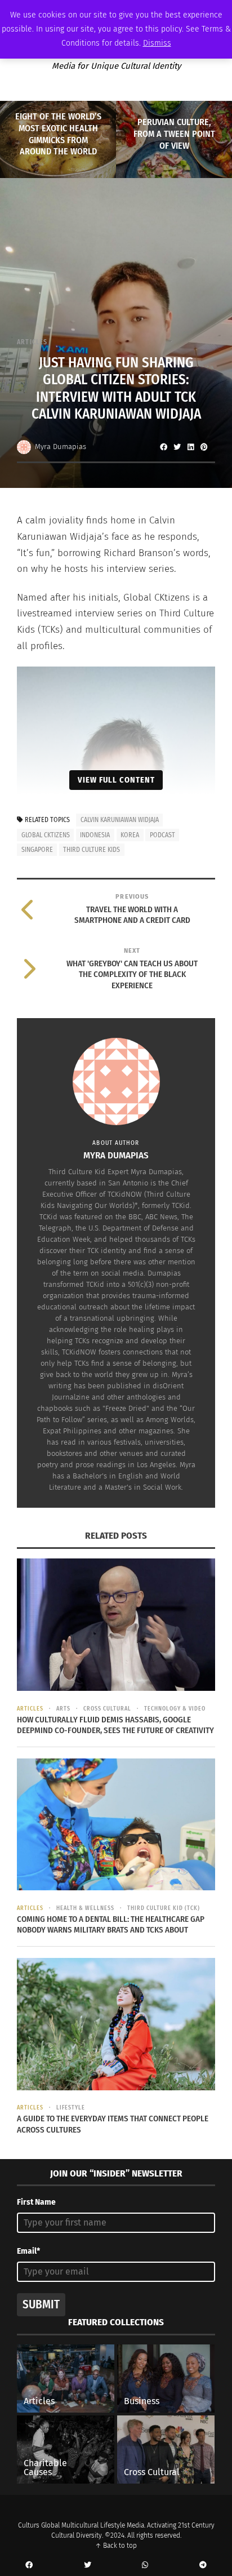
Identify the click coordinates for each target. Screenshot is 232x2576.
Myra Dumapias (61, 447)
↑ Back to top (116, 2546)
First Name (36, 2202)
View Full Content (116, 780)
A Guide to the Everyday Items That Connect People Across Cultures (113, 2124)
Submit (41, 2304)
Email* (28, 2251)
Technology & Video (175, 1709)
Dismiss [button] (157, 43)
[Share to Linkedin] (190, 447)
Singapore (37, 850)
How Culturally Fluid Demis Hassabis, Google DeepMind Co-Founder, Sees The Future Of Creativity (115, 1725)
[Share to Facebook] (163, 447)
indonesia (95, 835)
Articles (32, 342)
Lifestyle (71, 2108)
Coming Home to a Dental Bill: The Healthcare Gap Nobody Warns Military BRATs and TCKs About (111, 1925)
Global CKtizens (46, 835)
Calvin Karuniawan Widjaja (120, 820)
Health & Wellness (85, 1908)
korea (130, 835)
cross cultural (107, 1709)
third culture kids (92, 850)
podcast (162, 835)
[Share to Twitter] (177, 447)
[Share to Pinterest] (204, 447)
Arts (63, 1709)
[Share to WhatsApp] (145, 2565)
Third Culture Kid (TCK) (164, 1908)
